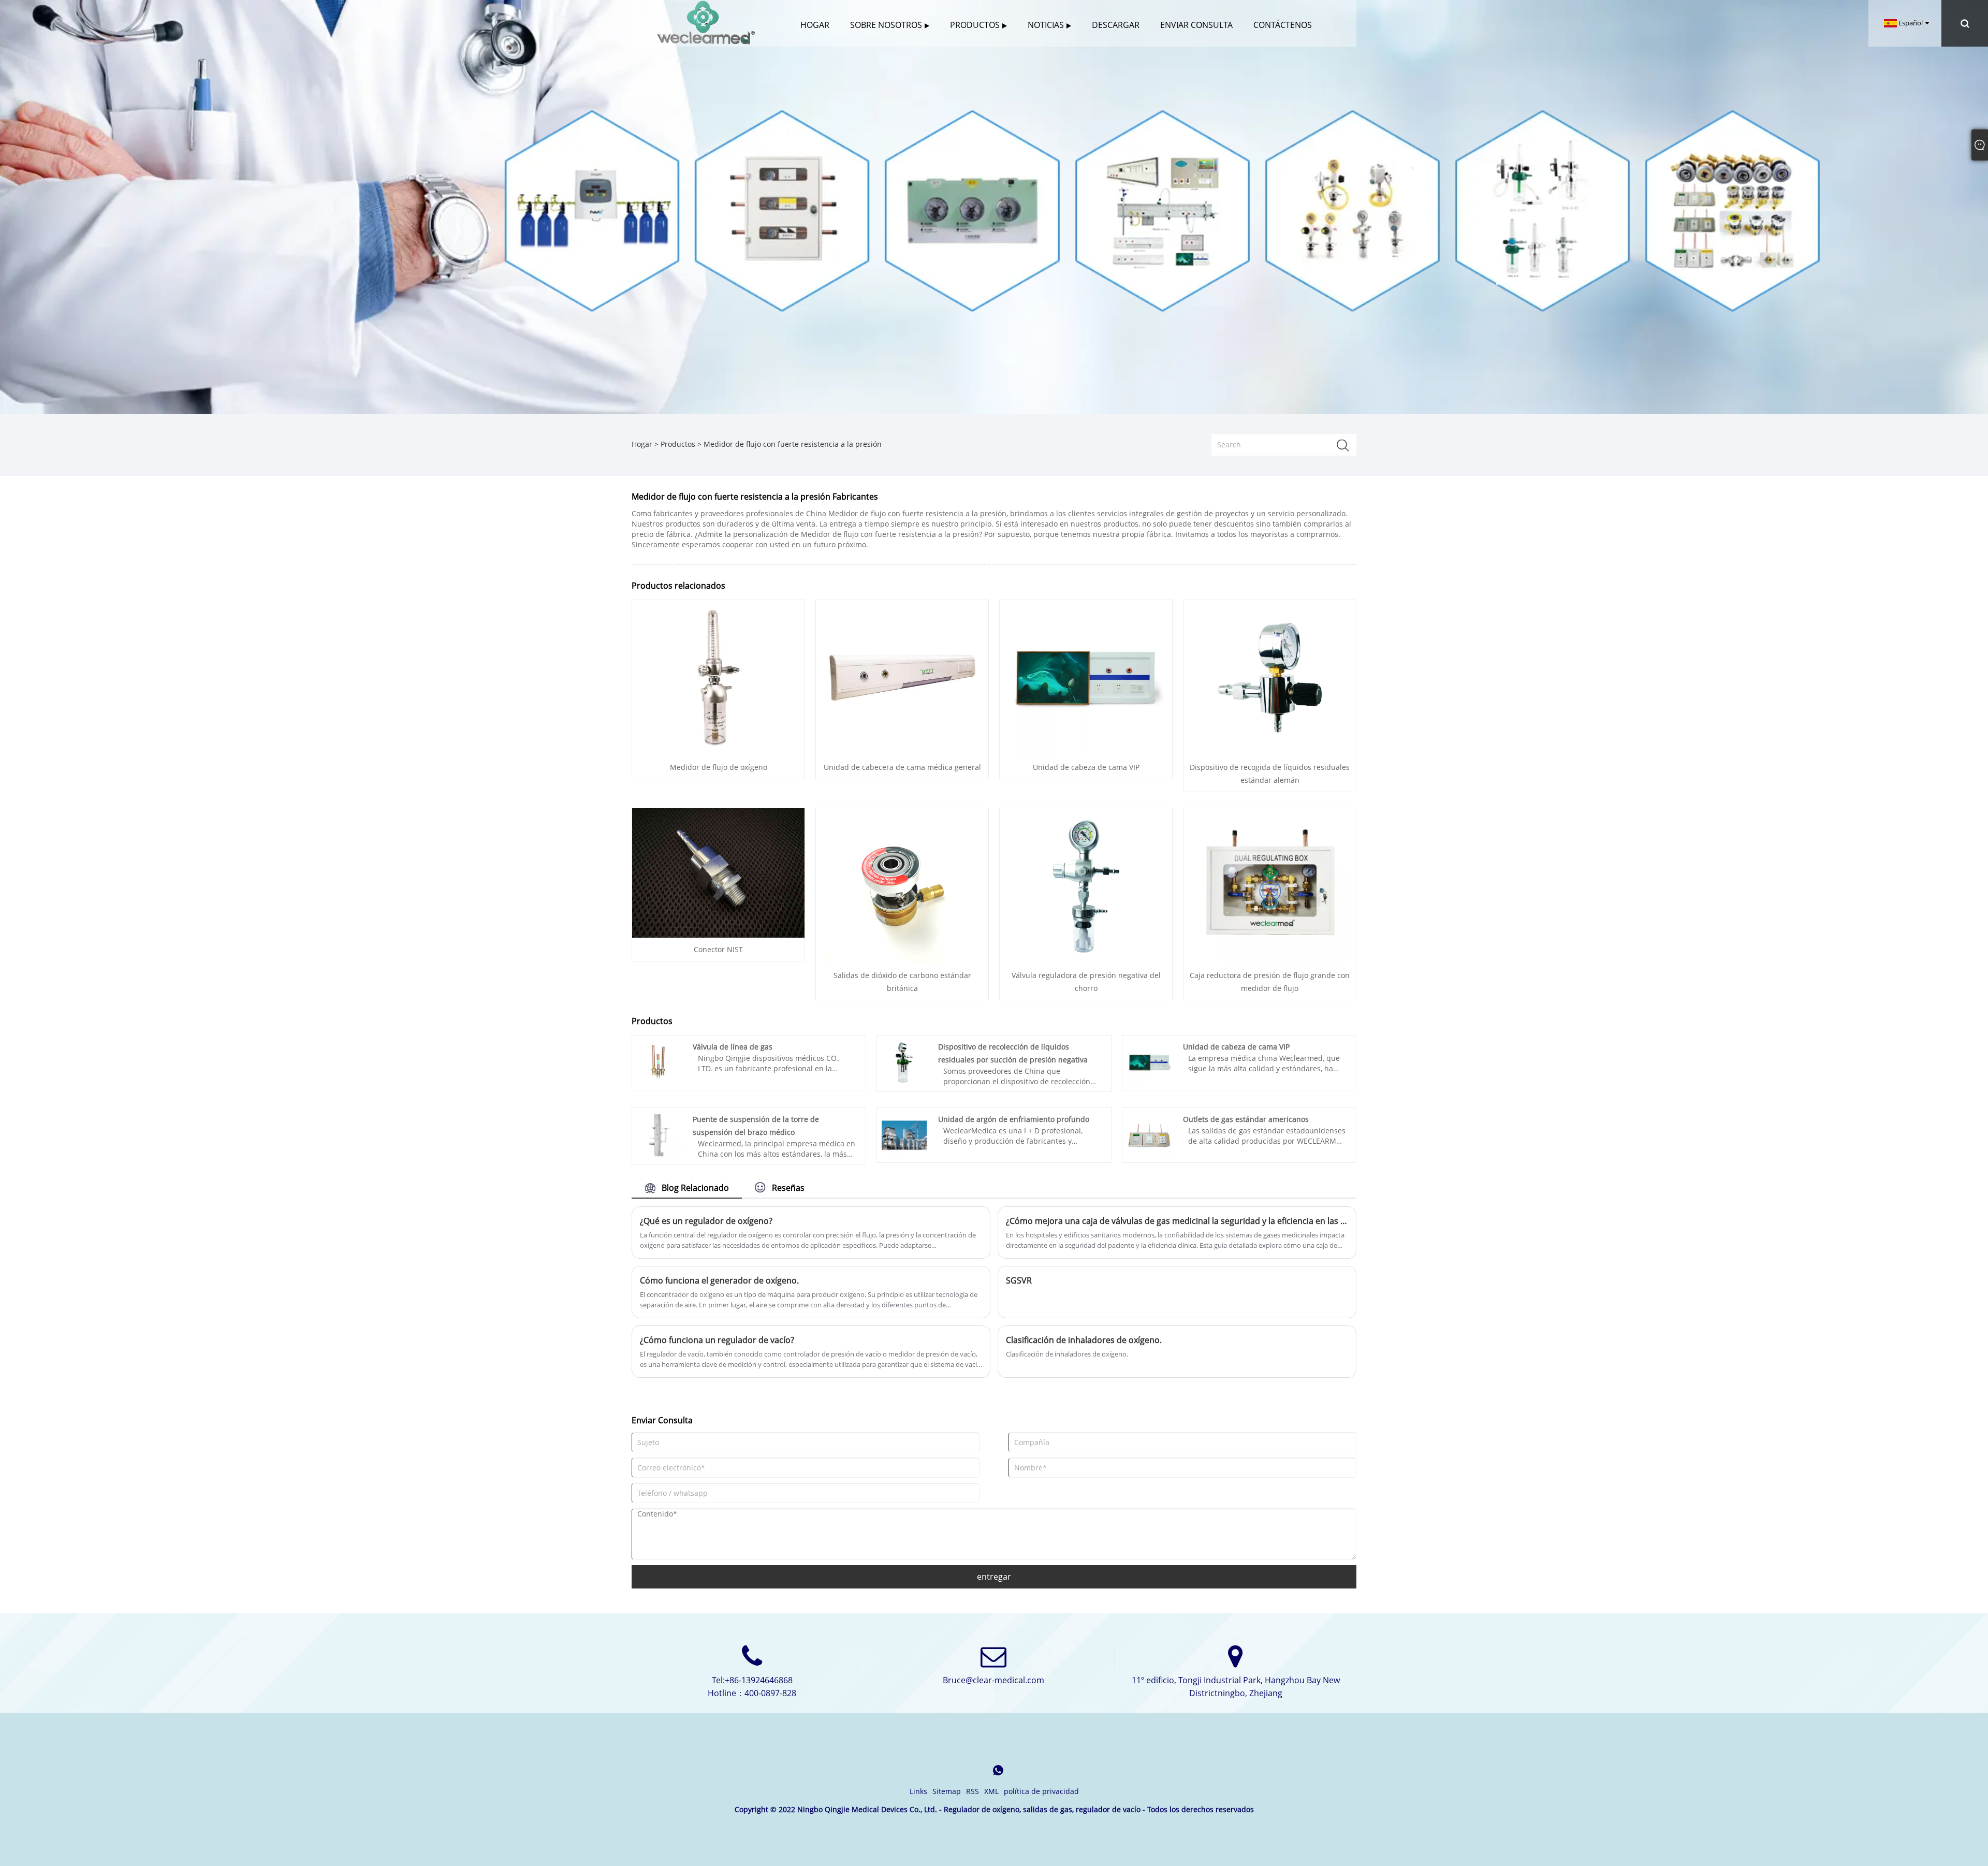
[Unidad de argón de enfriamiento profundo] (904, 1134)
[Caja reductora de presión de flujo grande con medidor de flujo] (1270, 885)
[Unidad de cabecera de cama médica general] (902, 677)
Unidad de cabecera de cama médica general (902, 767)
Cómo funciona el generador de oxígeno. (719, 1280)
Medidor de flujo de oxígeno (719, 767)
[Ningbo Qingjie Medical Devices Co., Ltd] (706, 23)
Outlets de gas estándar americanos (1246, 1119)
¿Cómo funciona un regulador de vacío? (717, 1340)
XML (991, 1791)
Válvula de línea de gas (733, 1047)
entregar (994, 1577)
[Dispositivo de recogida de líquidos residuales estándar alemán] (1270, 677)
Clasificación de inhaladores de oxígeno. (1084, 1340)
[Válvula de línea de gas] (659, 1062)
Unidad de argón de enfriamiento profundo (1014, 1119)
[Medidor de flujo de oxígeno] (719, 677)
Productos (678, 444)
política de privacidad (1041, 1791)
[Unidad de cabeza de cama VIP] (1086, 677)
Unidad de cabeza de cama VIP (1086, 767)
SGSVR (1019, 1280)
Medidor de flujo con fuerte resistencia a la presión (793, 444)
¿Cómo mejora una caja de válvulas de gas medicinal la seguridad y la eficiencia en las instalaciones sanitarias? (1177, 1221)
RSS (973, 1791)
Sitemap (947, 1791)
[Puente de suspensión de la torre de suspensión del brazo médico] (659, 1134)
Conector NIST (718, 949)
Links (918, 1791)
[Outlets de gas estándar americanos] (1150, 1134)
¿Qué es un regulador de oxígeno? (706, 1221)
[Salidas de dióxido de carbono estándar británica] (902, 885)
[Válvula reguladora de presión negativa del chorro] (1086, 885)
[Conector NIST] (718, 872)
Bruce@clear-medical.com (993, 1680)
